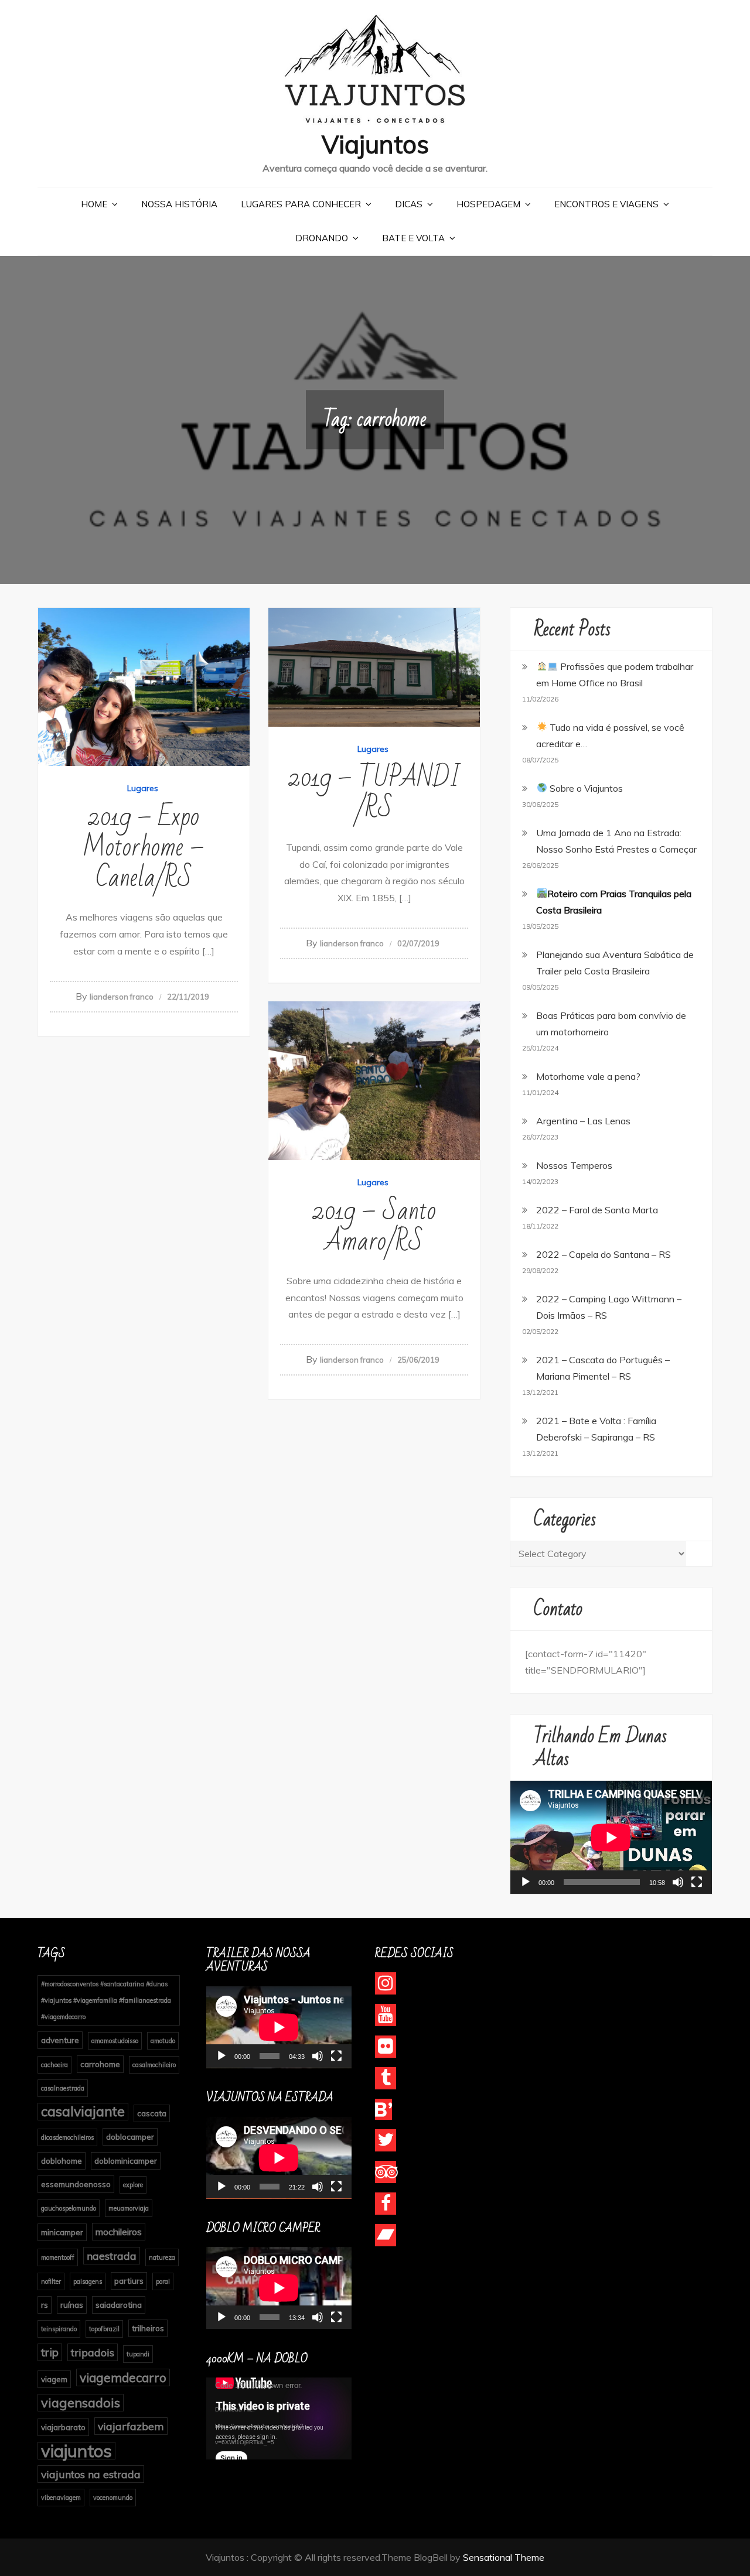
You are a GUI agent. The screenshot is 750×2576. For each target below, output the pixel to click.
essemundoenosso (76, 2184)
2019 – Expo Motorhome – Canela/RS (144, 848)
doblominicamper (126, 2161)
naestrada (112, 2256)
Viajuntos (375, 144)
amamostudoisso (115, 2041)
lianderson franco (122, 997)
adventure (60, 2040)
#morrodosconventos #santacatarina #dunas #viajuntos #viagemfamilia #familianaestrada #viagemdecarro (106, 2000)
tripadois (93, 2352)
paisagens (88, 2281)
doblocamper (130, 2137)
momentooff (58, 2257)
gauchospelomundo (69, 2208)
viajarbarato (63, 2427)
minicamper (62, 2232)
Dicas (409, 204)
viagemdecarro (123, 2377)
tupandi (138, 2354)
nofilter (51, 2281)
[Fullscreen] (697, 1882)
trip (50, 2352)
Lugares (143, 788)
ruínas (72, 2305)
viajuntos (76, 2451)
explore (133, 2185)
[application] (611, 1837)
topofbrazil (104, 2329)
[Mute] (678, 1882)
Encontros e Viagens (606, 204)
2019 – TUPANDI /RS (374, 793)
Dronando (322, 238)
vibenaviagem (61, 2498)
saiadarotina (119, 2305)
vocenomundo (113, 2498)
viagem (54, 2379)
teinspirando (59, 2329)
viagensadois (81, 2402)
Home (94, 204)
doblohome (62, 2161)
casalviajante (83, 2111)
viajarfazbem (131, 2426)
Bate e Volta (413, 238)
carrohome (100, 2064)
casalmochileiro (154, 2065)
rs (45, 2305)
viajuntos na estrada (91, 2474)
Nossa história (179, 204)
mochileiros (119, 2232)
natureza (162, 2257)
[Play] (526, 1882)
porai (163, 2281)
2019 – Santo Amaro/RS (374, 1227)
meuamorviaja (129, 2208)
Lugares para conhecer (301, 204)
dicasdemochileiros (67, 2137)
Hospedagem (488, 204)
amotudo (163, 2041)
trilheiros (148, 2328)
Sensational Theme (504, 2557)
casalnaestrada (63, 2088)
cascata (152, 2113)
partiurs (129, 2281)
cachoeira (54, 2065)
